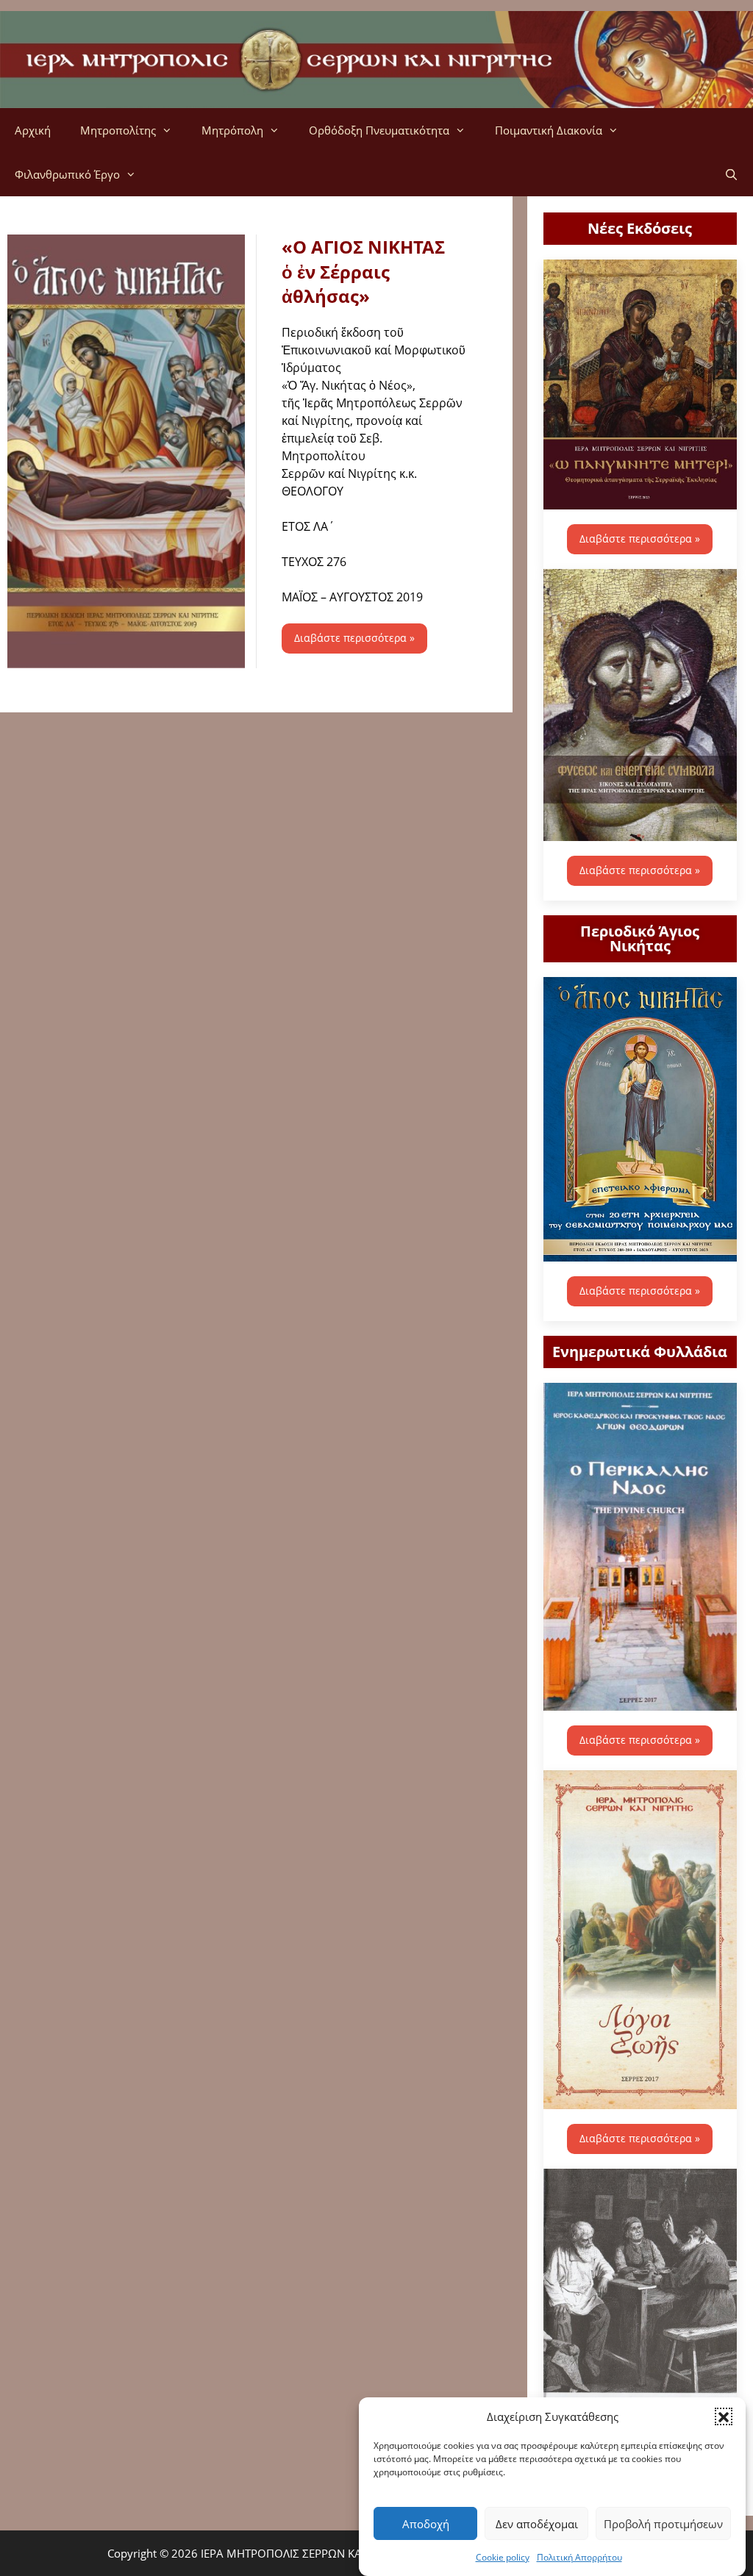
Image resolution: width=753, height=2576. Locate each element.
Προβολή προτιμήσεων (663, 2524)
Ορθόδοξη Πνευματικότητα (379, 130)
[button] (724, 2416)
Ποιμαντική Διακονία (549, 130)
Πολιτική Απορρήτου (579, 2557)
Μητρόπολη (232, 130)
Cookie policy (503, 2557)
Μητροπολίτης (118, 130)
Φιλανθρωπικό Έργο (67, 174)
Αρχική (33, 130)
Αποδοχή (426, 2524)
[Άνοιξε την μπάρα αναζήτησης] (731, 174)
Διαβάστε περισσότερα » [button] (354, 638)
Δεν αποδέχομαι (537, 2524)
